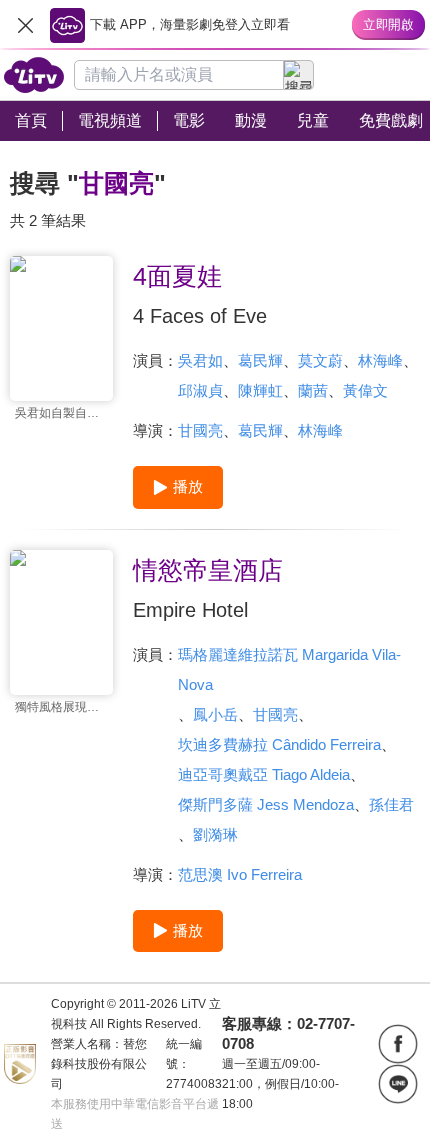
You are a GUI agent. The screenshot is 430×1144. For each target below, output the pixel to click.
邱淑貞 (200, 390)
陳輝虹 (260, 390)
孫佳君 (391, 804)
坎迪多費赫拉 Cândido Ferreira (279, 744)
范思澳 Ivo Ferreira (240, 874)
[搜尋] (299, 75)
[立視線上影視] (34, 75)
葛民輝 (260, 360)
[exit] (25, 25)
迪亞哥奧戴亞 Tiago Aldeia (264, 774)
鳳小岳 (215, 714)
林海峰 (380, 360)
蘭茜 (313, 390)
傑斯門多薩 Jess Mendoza (266, 804)
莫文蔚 (320, 360)
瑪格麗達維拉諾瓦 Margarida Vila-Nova (289, 669)
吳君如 (200, 360)
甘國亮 (200, 430)
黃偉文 (365, 390)
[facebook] (398, 1044)
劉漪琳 (215, 834)
